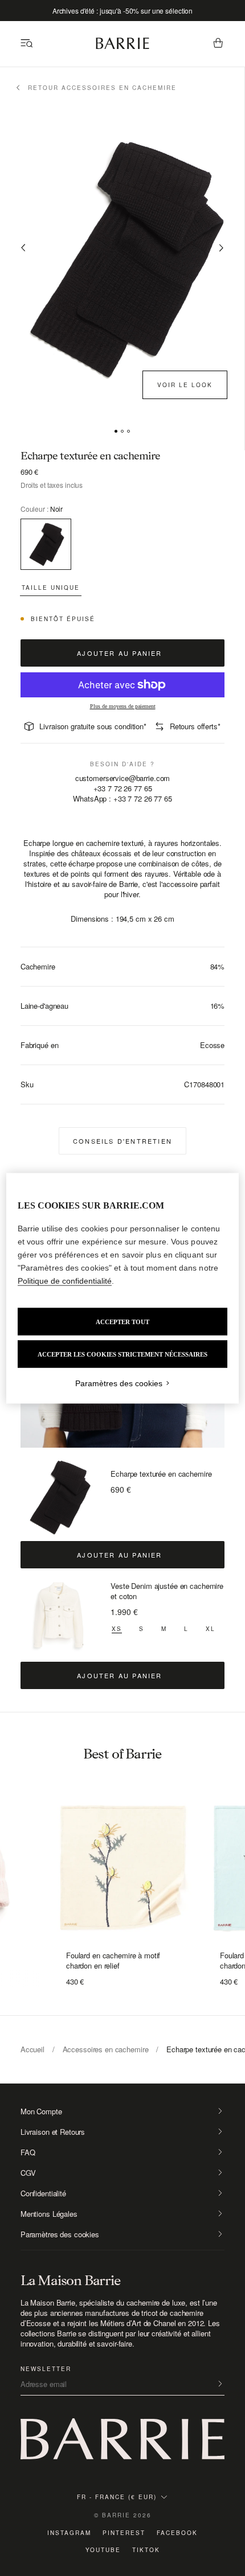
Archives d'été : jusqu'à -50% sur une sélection (122, 11)
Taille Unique (51, 587)
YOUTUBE (103, 2550)
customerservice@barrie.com (123, 778)
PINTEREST (124, 2533)
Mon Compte (41, 2111)
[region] (123, 1288)
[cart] (218, 44)
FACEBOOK (177, 2533)
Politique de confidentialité (65, 1280)
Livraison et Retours (53, 2132)
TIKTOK (146, 2550)
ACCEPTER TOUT (122, 1321)
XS (117, 1629)
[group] (122, 1864)
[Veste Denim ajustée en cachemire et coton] (59, 1618)
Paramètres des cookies (60, 2234)
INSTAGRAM (69, 2533)
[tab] (116, 431)
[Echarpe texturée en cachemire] (59, 1497)
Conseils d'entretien (122, 1141)
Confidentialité (43, 2193)
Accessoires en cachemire (106, 2049)
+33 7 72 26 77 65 (123, 788)
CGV (28, 2173)
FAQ (28, 2152)
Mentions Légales (49, 2214)
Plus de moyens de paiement (123, 706)
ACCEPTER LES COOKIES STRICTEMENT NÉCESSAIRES (122, 1354)
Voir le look (185, 385)
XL (211, 1629)
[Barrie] (122, 47)
